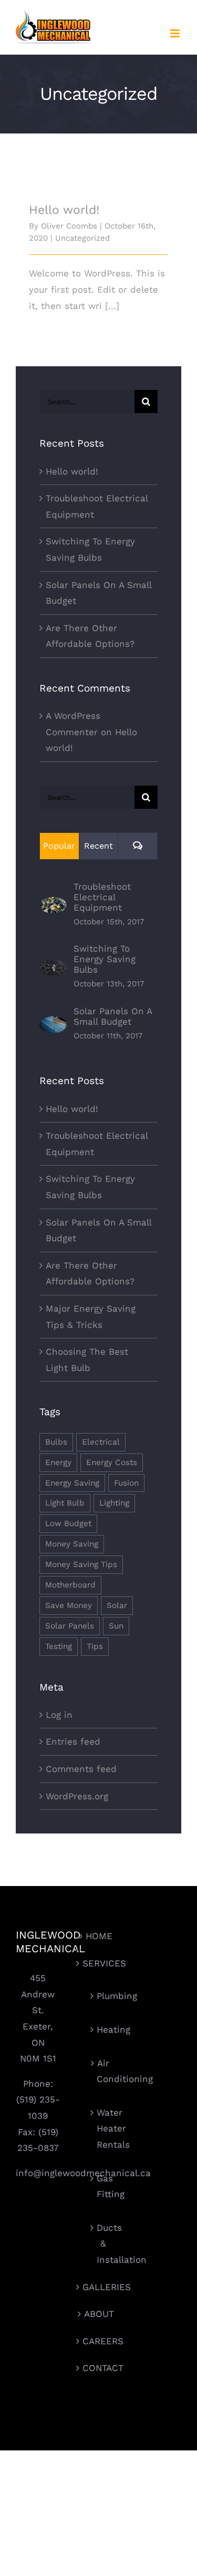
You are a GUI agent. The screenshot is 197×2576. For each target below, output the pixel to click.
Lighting (114, 1503)
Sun (116, 1626)
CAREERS (99, 2341)
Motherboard (70, 1585)
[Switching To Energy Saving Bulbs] (53, 967)
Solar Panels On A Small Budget (113, 1016)
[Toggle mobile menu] (176, 33)
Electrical (101, 1442)
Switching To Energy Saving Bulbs (105, 959)
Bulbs (56, 1442)
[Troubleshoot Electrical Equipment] (53, 905)
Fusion (126, 1483)
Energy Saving (72, 1483)
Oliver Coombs (69, 226)
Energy (58, 1462)
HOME (99, 1936)
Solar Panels (70, 1626)
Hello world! (64, 210)
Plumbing (103, 1996)
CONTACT (99, 2368)
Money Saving (72, 1544)
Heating (103, 2029)
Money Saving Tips (81, 1564)
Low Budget (68, 1523)
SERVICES (99, 1963)
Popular (59, 846)
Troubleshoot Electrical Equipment (102, 897)
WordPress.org (77, 1796)
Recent (98, 846)
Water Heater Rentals (103, 2129)
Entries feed (73, 1742)
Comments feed (81, 1769)
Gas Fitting (103, 2186)
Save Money (69, 1605)
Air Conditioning (103, 2071)
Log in (59, 1715)
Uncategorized (82, 238)
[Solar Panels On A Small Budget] (53, 1024)
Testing (59, 1646)
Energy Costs (112, 1462)
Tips (95, 1646)
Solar (117, 1605)
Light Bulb (65, 1503)
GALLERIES (99, 2287)
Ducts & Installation (103, 2244)
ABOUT (99, 2314)
